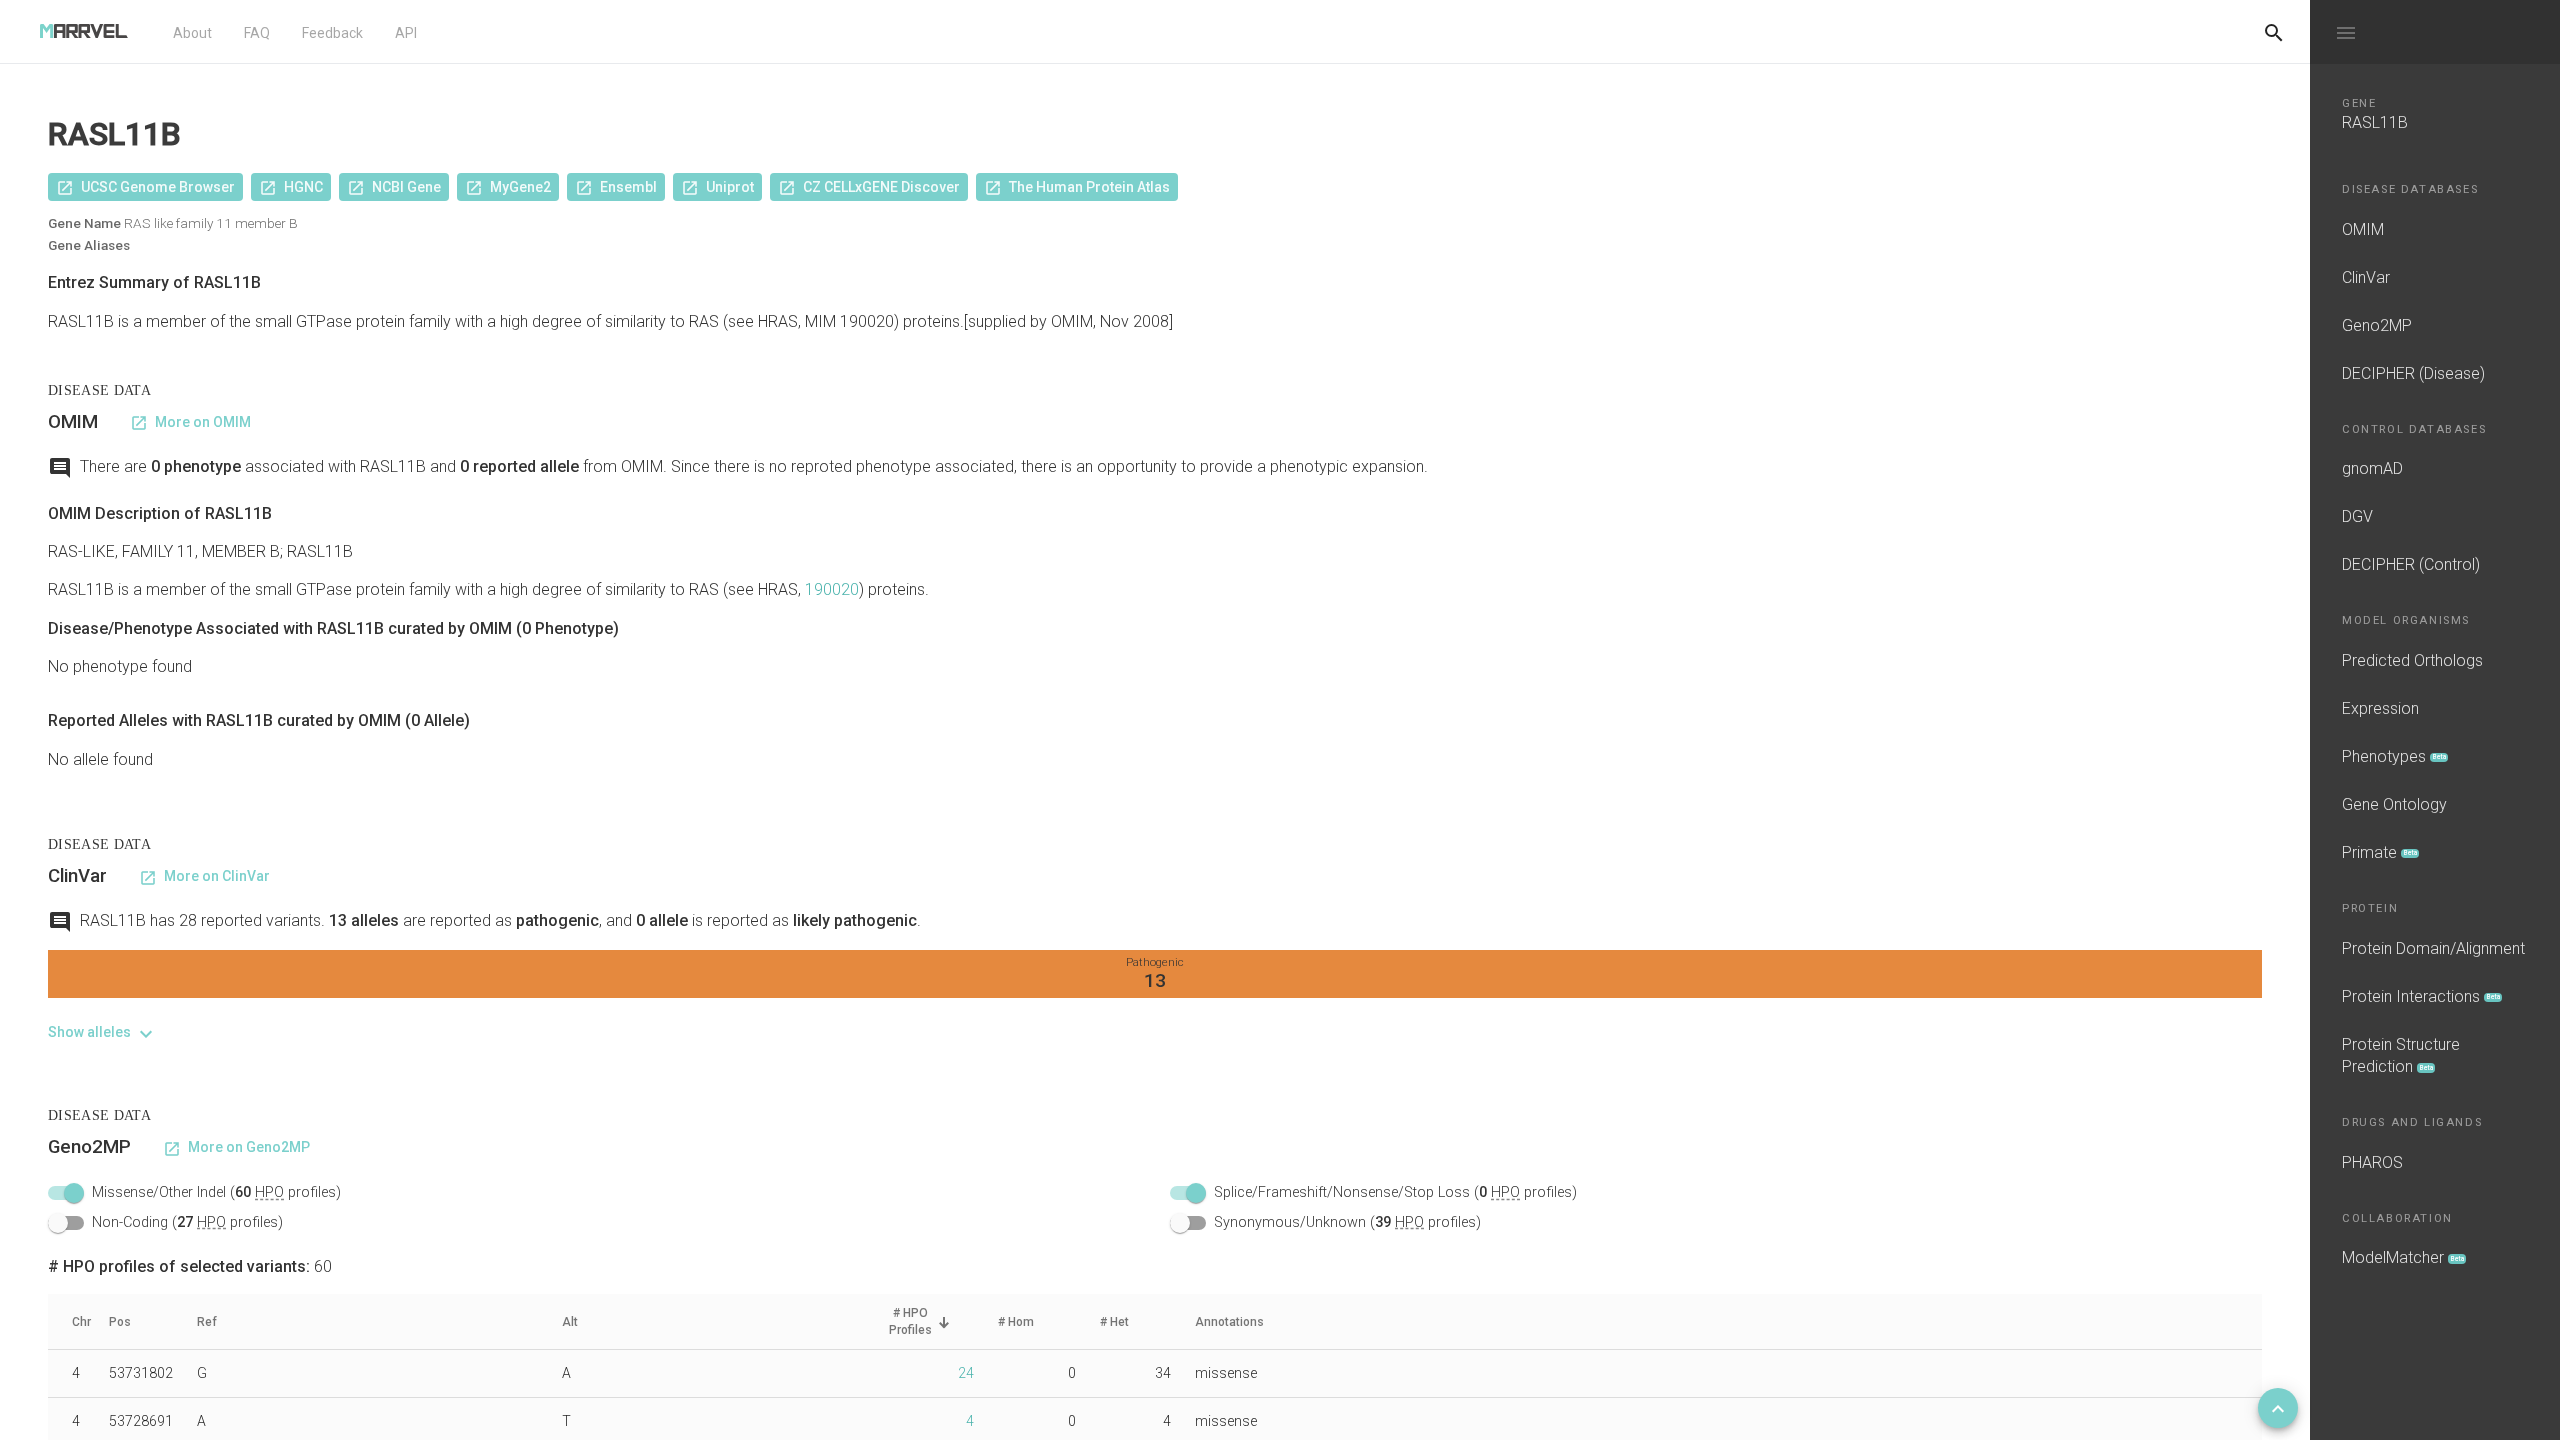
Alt (570, 1322)
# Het (1114, 1322)
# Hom (1016, 1322)
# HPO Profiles (910, 1321)
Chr (81, 1322)
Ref (207, 1322)
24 (966, 1373)
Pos (120, 1322)
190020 (832, 589)
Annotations (1229, 1322)
